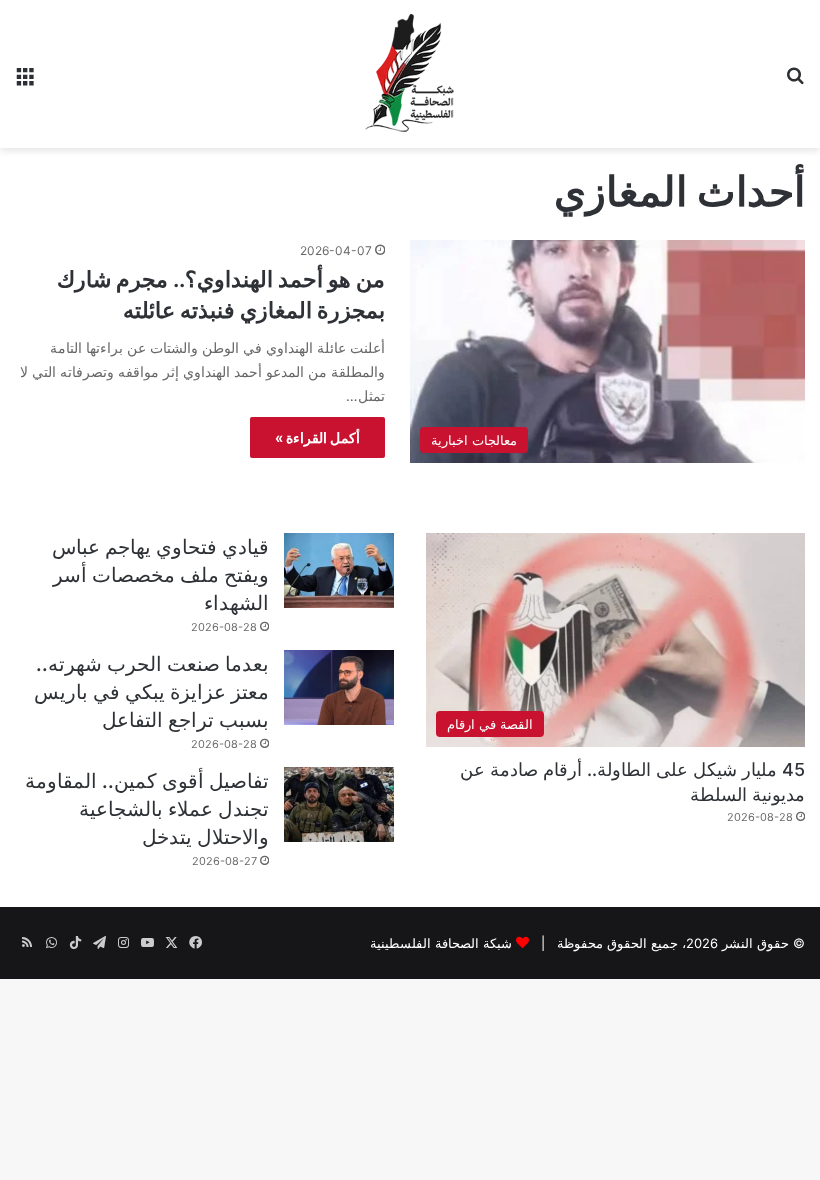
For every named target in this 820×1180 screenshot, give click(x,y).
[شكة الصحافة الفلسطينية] (410, 74)
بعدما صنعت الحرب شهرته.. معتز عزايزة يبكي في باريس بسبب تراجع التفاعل (151, 692)
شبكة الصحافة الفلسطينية (441, 943)
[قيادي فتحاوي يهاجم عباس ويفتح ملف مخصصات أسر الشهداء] (339, 570)
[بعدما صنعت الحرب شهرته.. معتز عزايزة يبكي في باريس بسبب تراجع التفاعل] (339, 687)
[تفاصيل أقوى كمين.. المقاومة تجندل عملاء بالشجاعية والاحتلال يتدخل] (339, 804)
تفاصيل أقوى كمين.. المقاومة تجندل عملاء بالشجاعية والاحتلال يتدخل (147, 809)
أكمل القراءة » (317, 437)
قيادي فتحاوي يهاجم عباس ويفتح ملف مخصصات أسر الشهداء (160, 575)
